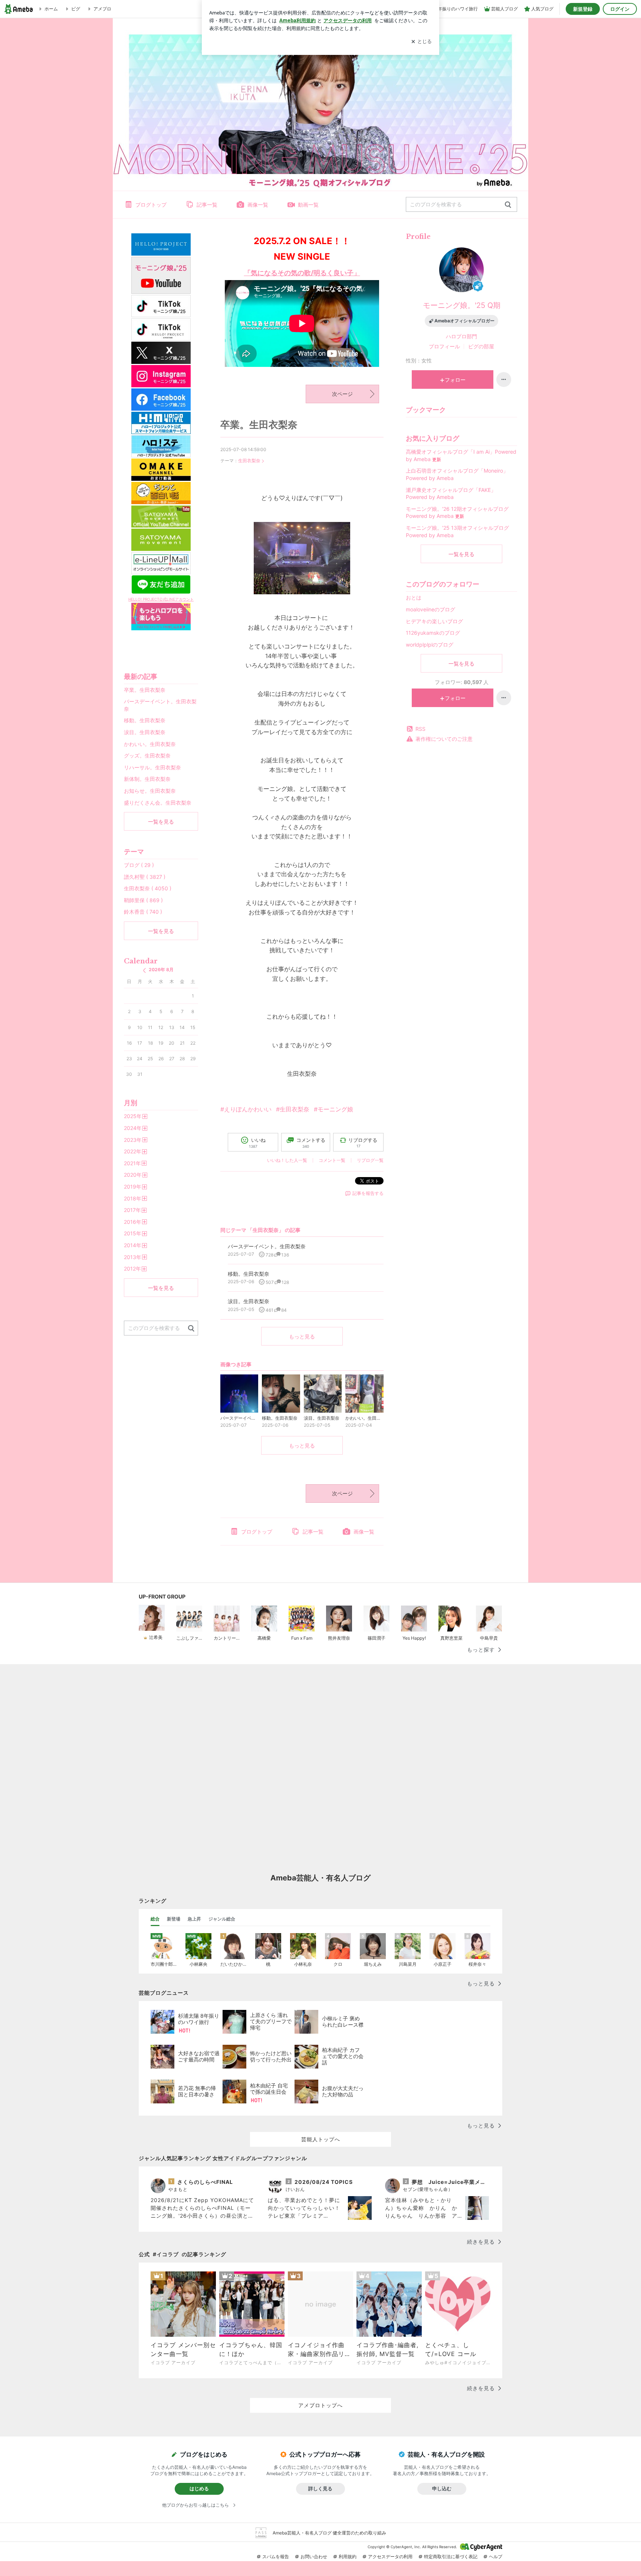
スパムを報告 (276, 2557)
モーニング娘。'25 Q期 (462, 305)
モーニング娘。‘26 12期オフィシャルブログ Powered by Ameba (457, 512)
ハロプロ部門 (461, 336)
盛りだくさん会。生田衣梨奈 (158, 803)
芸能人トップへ (321, 2139)
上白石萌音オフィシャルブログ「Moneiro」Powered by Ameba (457, 474)
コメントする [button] (311, 1143)
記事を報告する (368, 1193)
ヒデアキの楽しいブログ (434, 621)
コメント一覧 (332, 1160)
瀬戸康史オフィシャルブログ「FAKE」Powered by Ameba (451, 494)
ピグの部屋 (481, 346)
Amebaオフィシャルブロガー (464, 321)
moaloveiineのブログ (430, 609)
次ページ (342, 394)
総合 (155, 1919)
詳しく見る (320, 2488)
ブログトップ (151, 205)
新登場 (174, 1919)
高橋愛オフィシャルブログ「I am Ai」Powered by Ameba (461, 455)
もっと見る (302, 1336)
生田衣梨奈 (249, 461)
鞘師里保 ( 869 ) (143, 900)
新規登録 (583, 9)
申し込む (442, 2488)
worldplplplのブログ (430, 645)
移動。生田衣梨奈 (145, 720)
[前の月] (144, 970)
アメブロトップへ (320, 2405)
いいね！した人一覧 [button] (287, 1160)
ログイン (620, 9)
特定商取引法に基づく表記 (451, 2557)
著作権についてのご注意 (444, 739)
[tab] (155, 1919)
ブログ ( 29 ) (139, 865)
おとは (414, 597)
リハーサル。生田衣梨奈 (152, 767)
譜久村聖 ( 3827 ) (145, 877)
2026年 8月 (161, 970)
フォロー (455, 380)
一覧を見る (461, 554)
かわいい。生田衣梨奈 (150, 744)
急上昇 (194, 1919)
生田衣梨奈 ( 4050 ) (148, 888)
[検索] (508, 205)
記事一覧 (207, 205)
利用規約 (348, 2557)
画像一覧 (258, 205)
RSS (420, 729)
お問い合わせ (314, 2557)
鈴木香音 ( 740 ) (143, 912)
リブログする (363, 1143)
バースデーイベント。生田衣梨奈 (160, 705)
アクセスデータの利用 (390, 2557)
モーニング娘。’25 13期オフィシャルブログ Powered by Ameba (457, 531)
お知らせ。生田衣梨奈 (150, 791)
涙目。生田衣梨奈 (145, 732)
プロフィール (444, 346)
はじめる (199, 2488)
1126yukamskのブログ (433, 633)
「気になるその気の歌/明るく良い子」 (302, 273)
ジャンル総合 (222, 1919)
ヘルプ (496, 2557)
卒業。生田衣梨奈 (259, 425)
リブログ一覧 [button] (370, 1160)
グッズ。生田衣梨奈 (147, 755)
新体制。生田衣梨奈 (147, 779)
